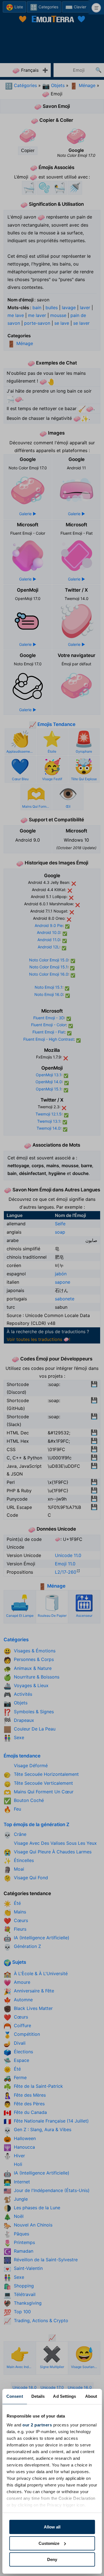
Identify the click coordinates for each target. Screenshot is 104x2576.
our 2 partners (37, 2425)
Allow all (52, 2527)
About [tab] (91, 2396)
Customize (49, 2543)
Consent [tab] (15, 2396)
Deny (52, 2559)
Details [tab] (38, 2396)
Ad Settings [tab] (64, 2396)
